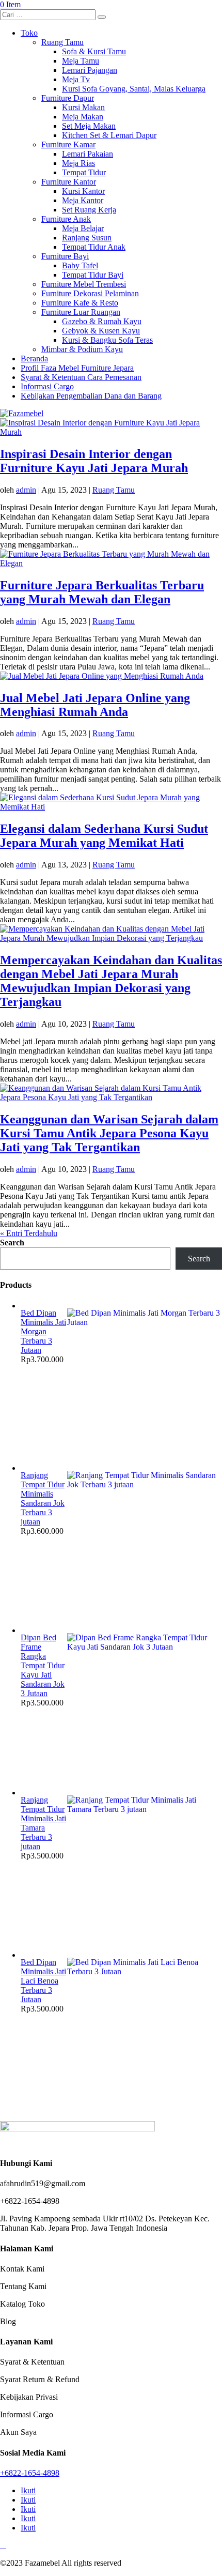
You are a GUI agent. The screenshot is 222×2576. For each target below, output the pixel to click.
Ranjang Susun (87, 238)
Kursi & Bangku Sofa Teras (107, 340)
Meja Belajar (83, 228)
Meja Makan (83, 117)
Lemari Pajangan (90, 70)
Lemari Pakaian (88, 154)
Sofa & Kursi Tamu (94, 51)
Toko (29, 33)
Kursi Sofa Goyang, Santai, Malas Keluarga (134, 89)
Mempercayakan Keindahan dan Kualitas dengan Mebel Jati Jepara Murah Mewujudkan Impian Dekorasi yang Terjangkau (111, 981)
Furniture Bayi (65, 256)
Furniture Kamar (68, 144)
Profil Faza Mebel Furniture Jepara (77, 368)
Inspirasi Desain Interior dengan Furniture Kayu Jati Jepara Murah (94, 461)
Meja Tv (76, 79)
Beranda (34, 359)
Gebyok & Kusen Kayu (101, 331)
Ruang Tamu (62, 42)
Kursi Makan (83, 107)
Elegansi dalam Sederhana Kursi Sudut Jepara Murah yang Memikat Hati (104, 836)
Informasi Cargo (47, 386)
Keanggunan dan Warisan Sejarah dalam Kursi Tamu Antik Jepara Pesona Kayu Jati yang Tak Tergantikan (109, 1133)
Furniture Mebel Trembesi (84, 284)
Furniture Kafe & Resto (80, 303)
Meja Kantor (83, 200)
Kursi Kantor (83, 191)
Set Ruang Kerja (89, 210)
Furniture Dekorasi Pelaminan (90, 293)
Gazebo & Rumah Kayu (102, 321)
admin (26, 490)
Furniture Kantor (69, 182)
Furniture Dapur (68, 98)
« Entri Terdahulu (29, 1233)
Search (12, 1243)
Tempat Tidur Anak (94, 247)
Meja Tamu (81, 61)
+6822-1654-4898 (30, 2473)
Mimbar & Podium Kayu (82, 349)
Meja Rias (78, 163)
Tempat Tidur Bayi (93, 275)
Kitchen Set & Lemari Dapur (109, 135)
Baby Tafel (80, 265)
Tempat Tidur (84, 172)
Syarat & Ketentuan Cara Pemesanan (81, 377)
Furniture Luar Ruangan (81, 312)
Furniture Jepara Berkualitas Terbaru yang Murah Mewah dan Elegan (102, 592)
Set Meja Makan (89, 126)
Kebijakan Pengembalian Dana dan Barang (91, 396)
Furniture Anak (66, 219)
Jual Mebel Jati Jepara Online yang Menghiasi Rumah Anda (95, 705)
